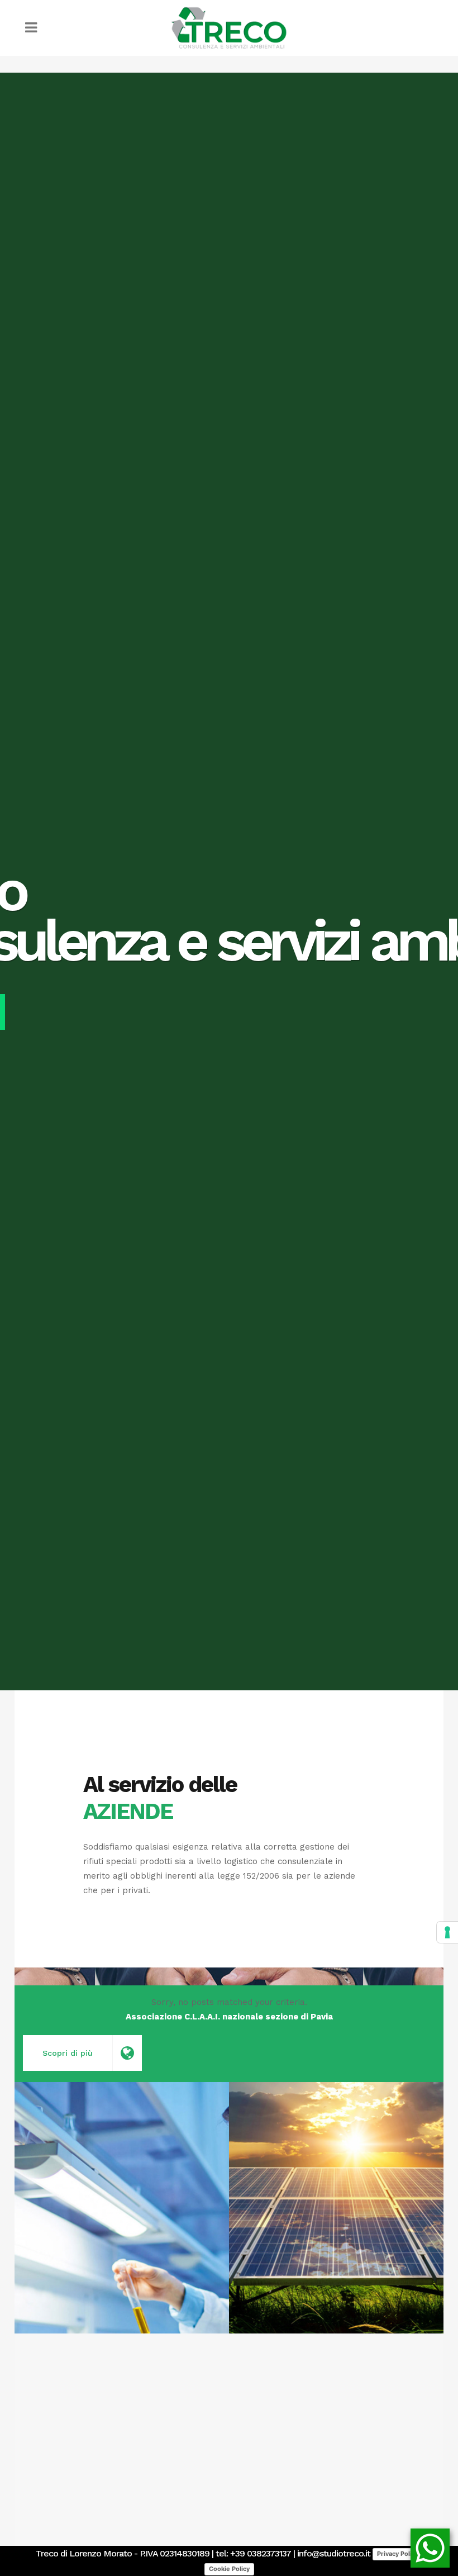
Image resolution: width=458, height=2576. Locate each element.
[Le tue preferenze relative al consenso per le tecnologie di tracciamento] (447, 1932)
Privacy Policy (398, 2554)
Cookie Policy (229, 2569)
